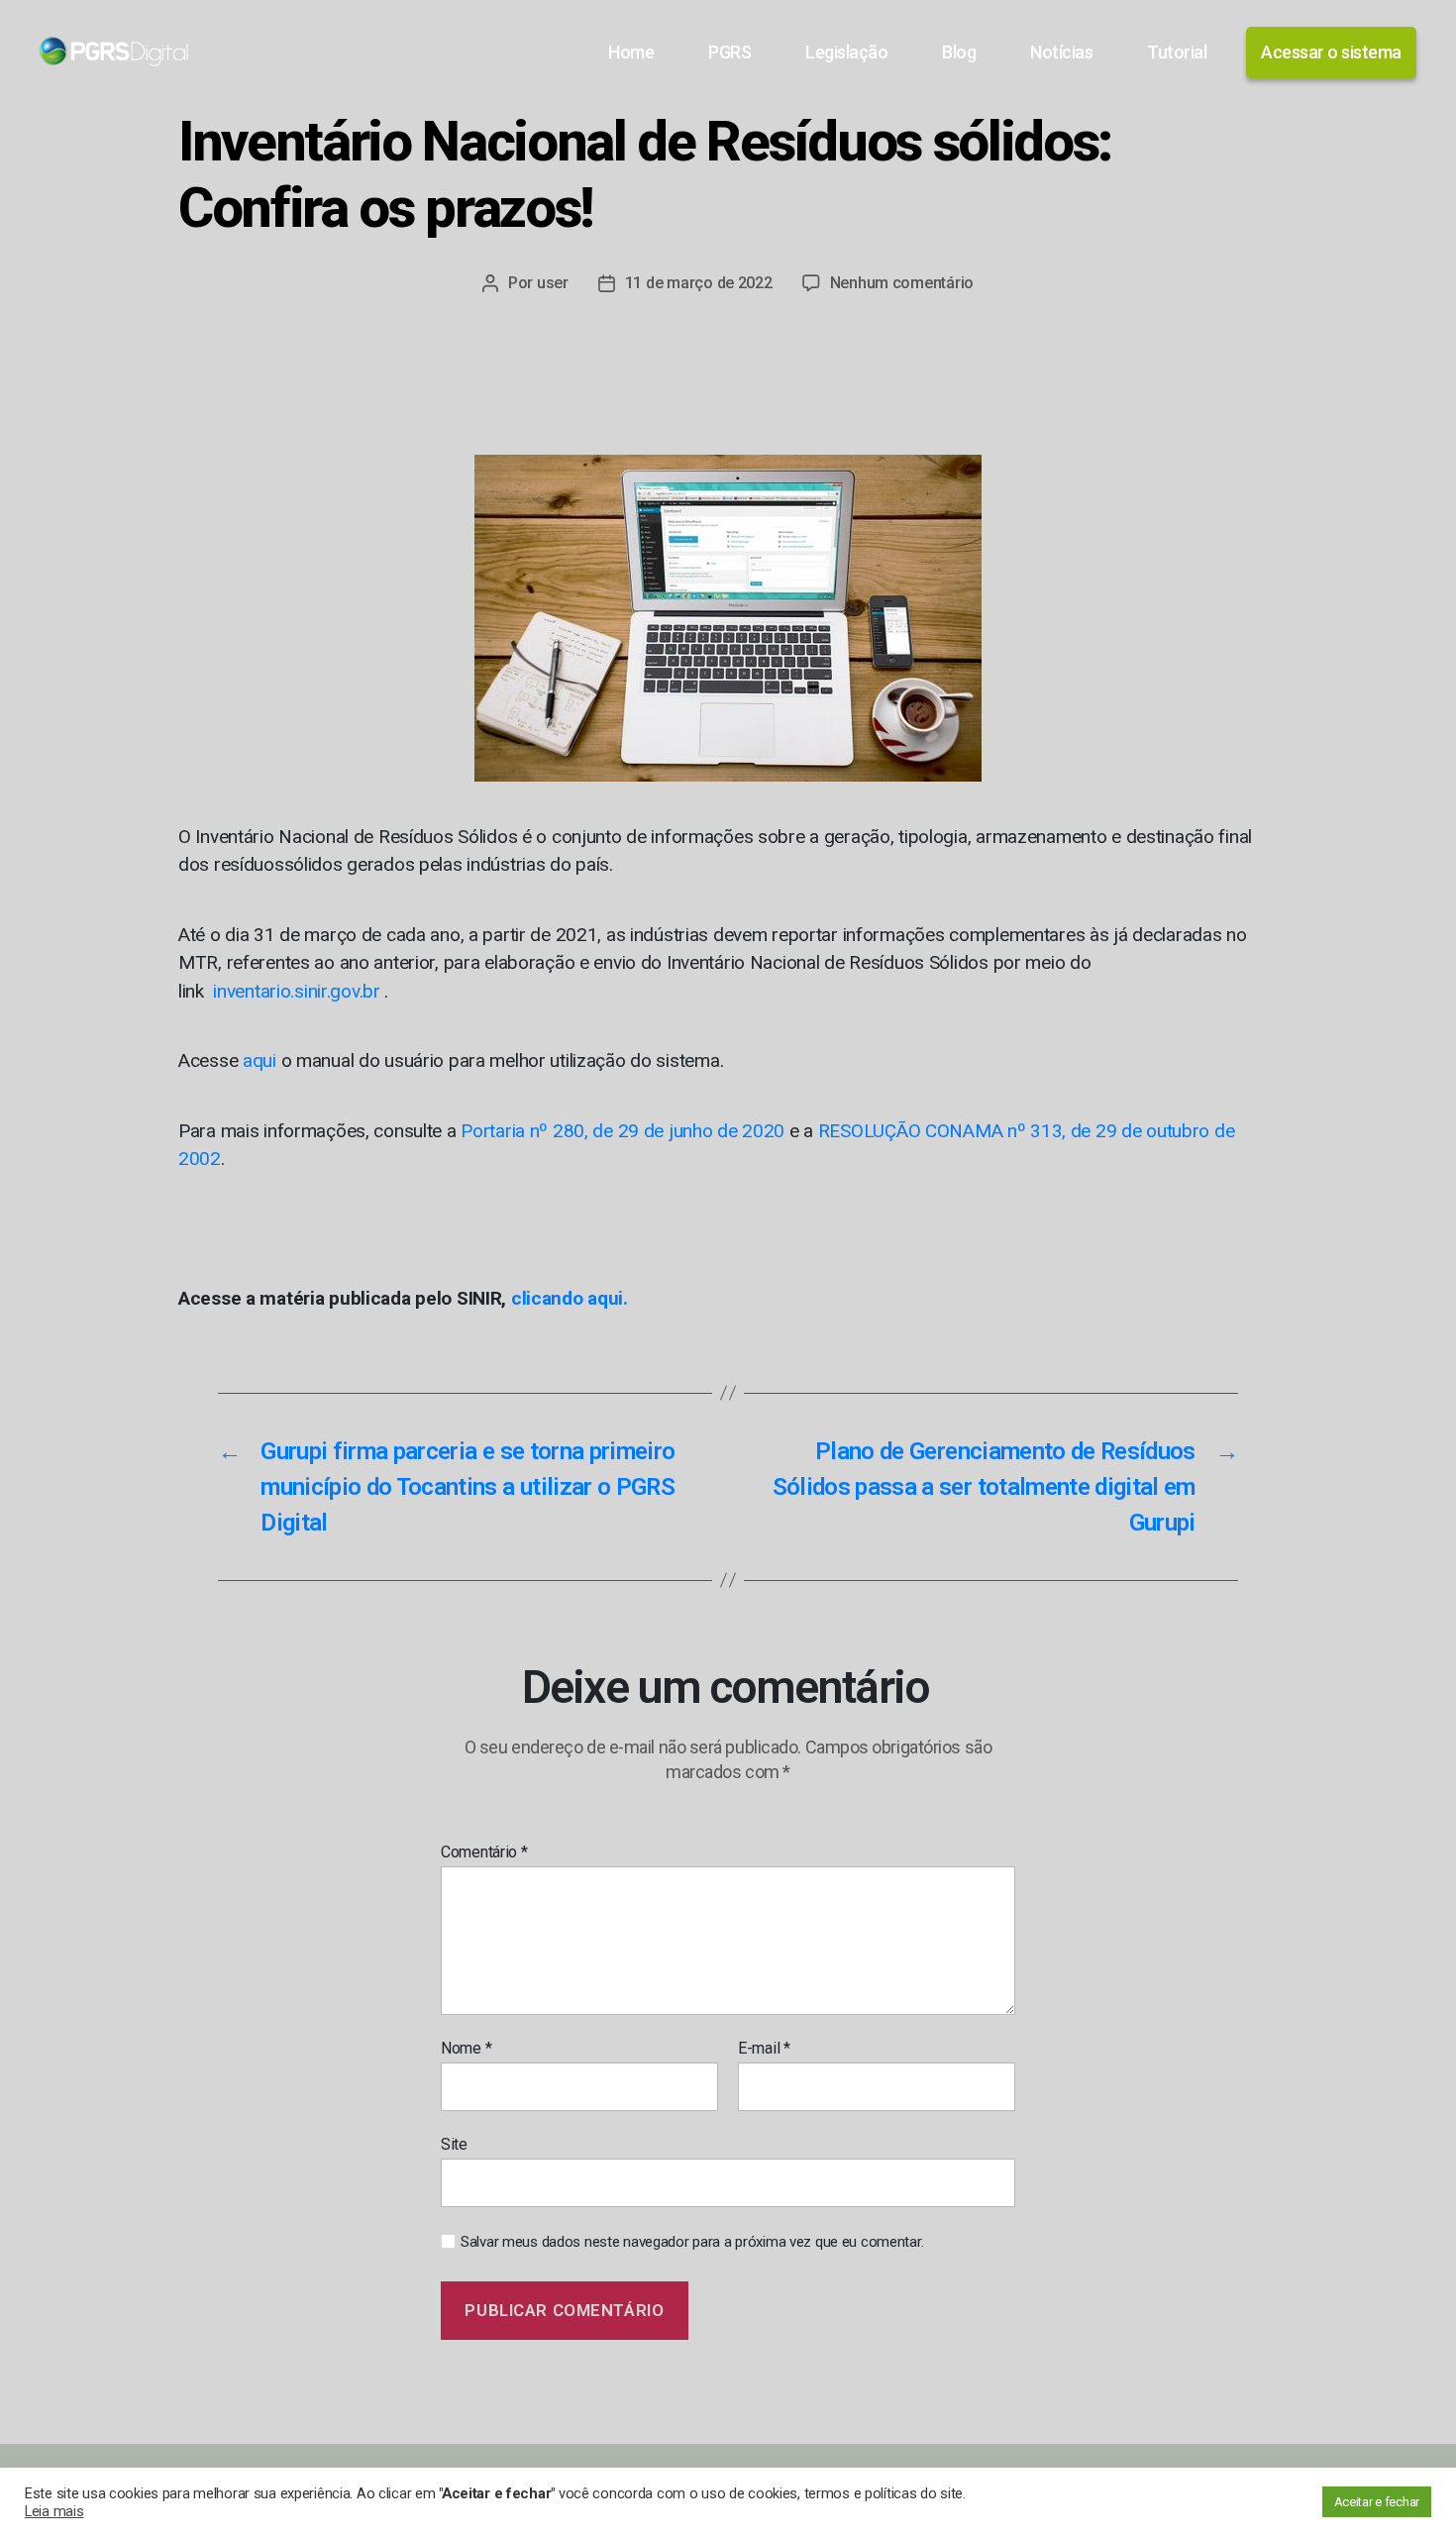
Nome (466, 2049)
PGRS (729, 52)
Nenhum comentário (902, 283)
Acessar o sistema (1331, 52)
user (553, 283)
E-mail (764, 2049)
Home (631, 52)
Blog (959, 52)
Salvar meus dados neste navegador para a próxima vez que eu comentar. (692, 2242)
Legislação (846, 52)
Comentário (484, 1852)
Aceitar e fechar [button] (1377, 2502)
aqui (260, 1060)
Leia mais (54, 2511)
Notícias (1061, 52)
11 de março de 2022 (699, 283)
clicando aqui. (570, 1298)
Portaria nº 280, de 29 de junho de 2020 (623, 1131)
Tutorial (1177, 52)
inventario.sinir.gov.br (295, 991)
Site (454, 2144)
